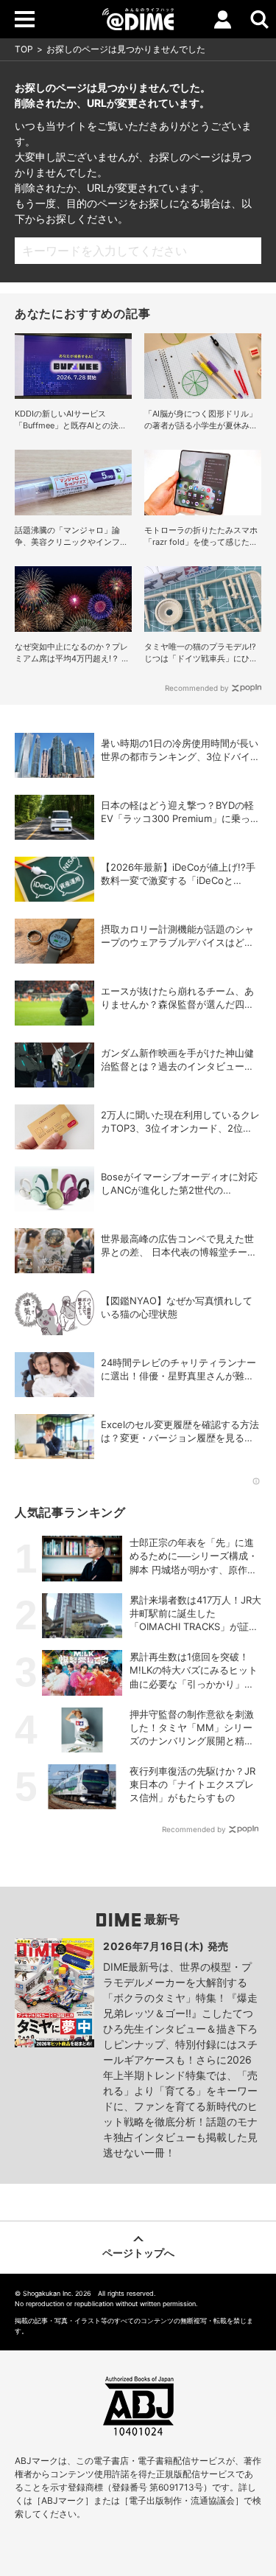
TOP (24, 49)
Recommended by (197, 688)
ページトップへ (138, 2253)
